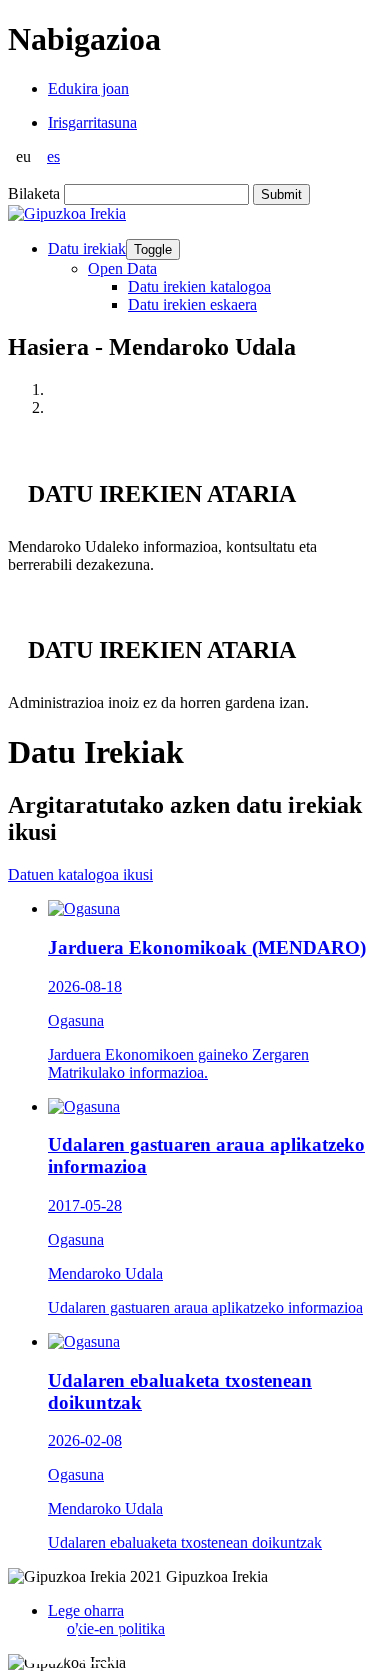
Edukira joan (88, 88)
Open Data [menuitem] (122, 268)
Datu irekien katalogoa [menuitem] (199, 286)
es (53, 156)
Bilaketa (34, 193)
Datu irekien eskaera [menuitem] (192, 304)
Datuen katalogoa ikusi (80, 874)
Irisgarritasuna (92, 122)
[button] (45, 1642)
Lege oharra (86, 1610)
